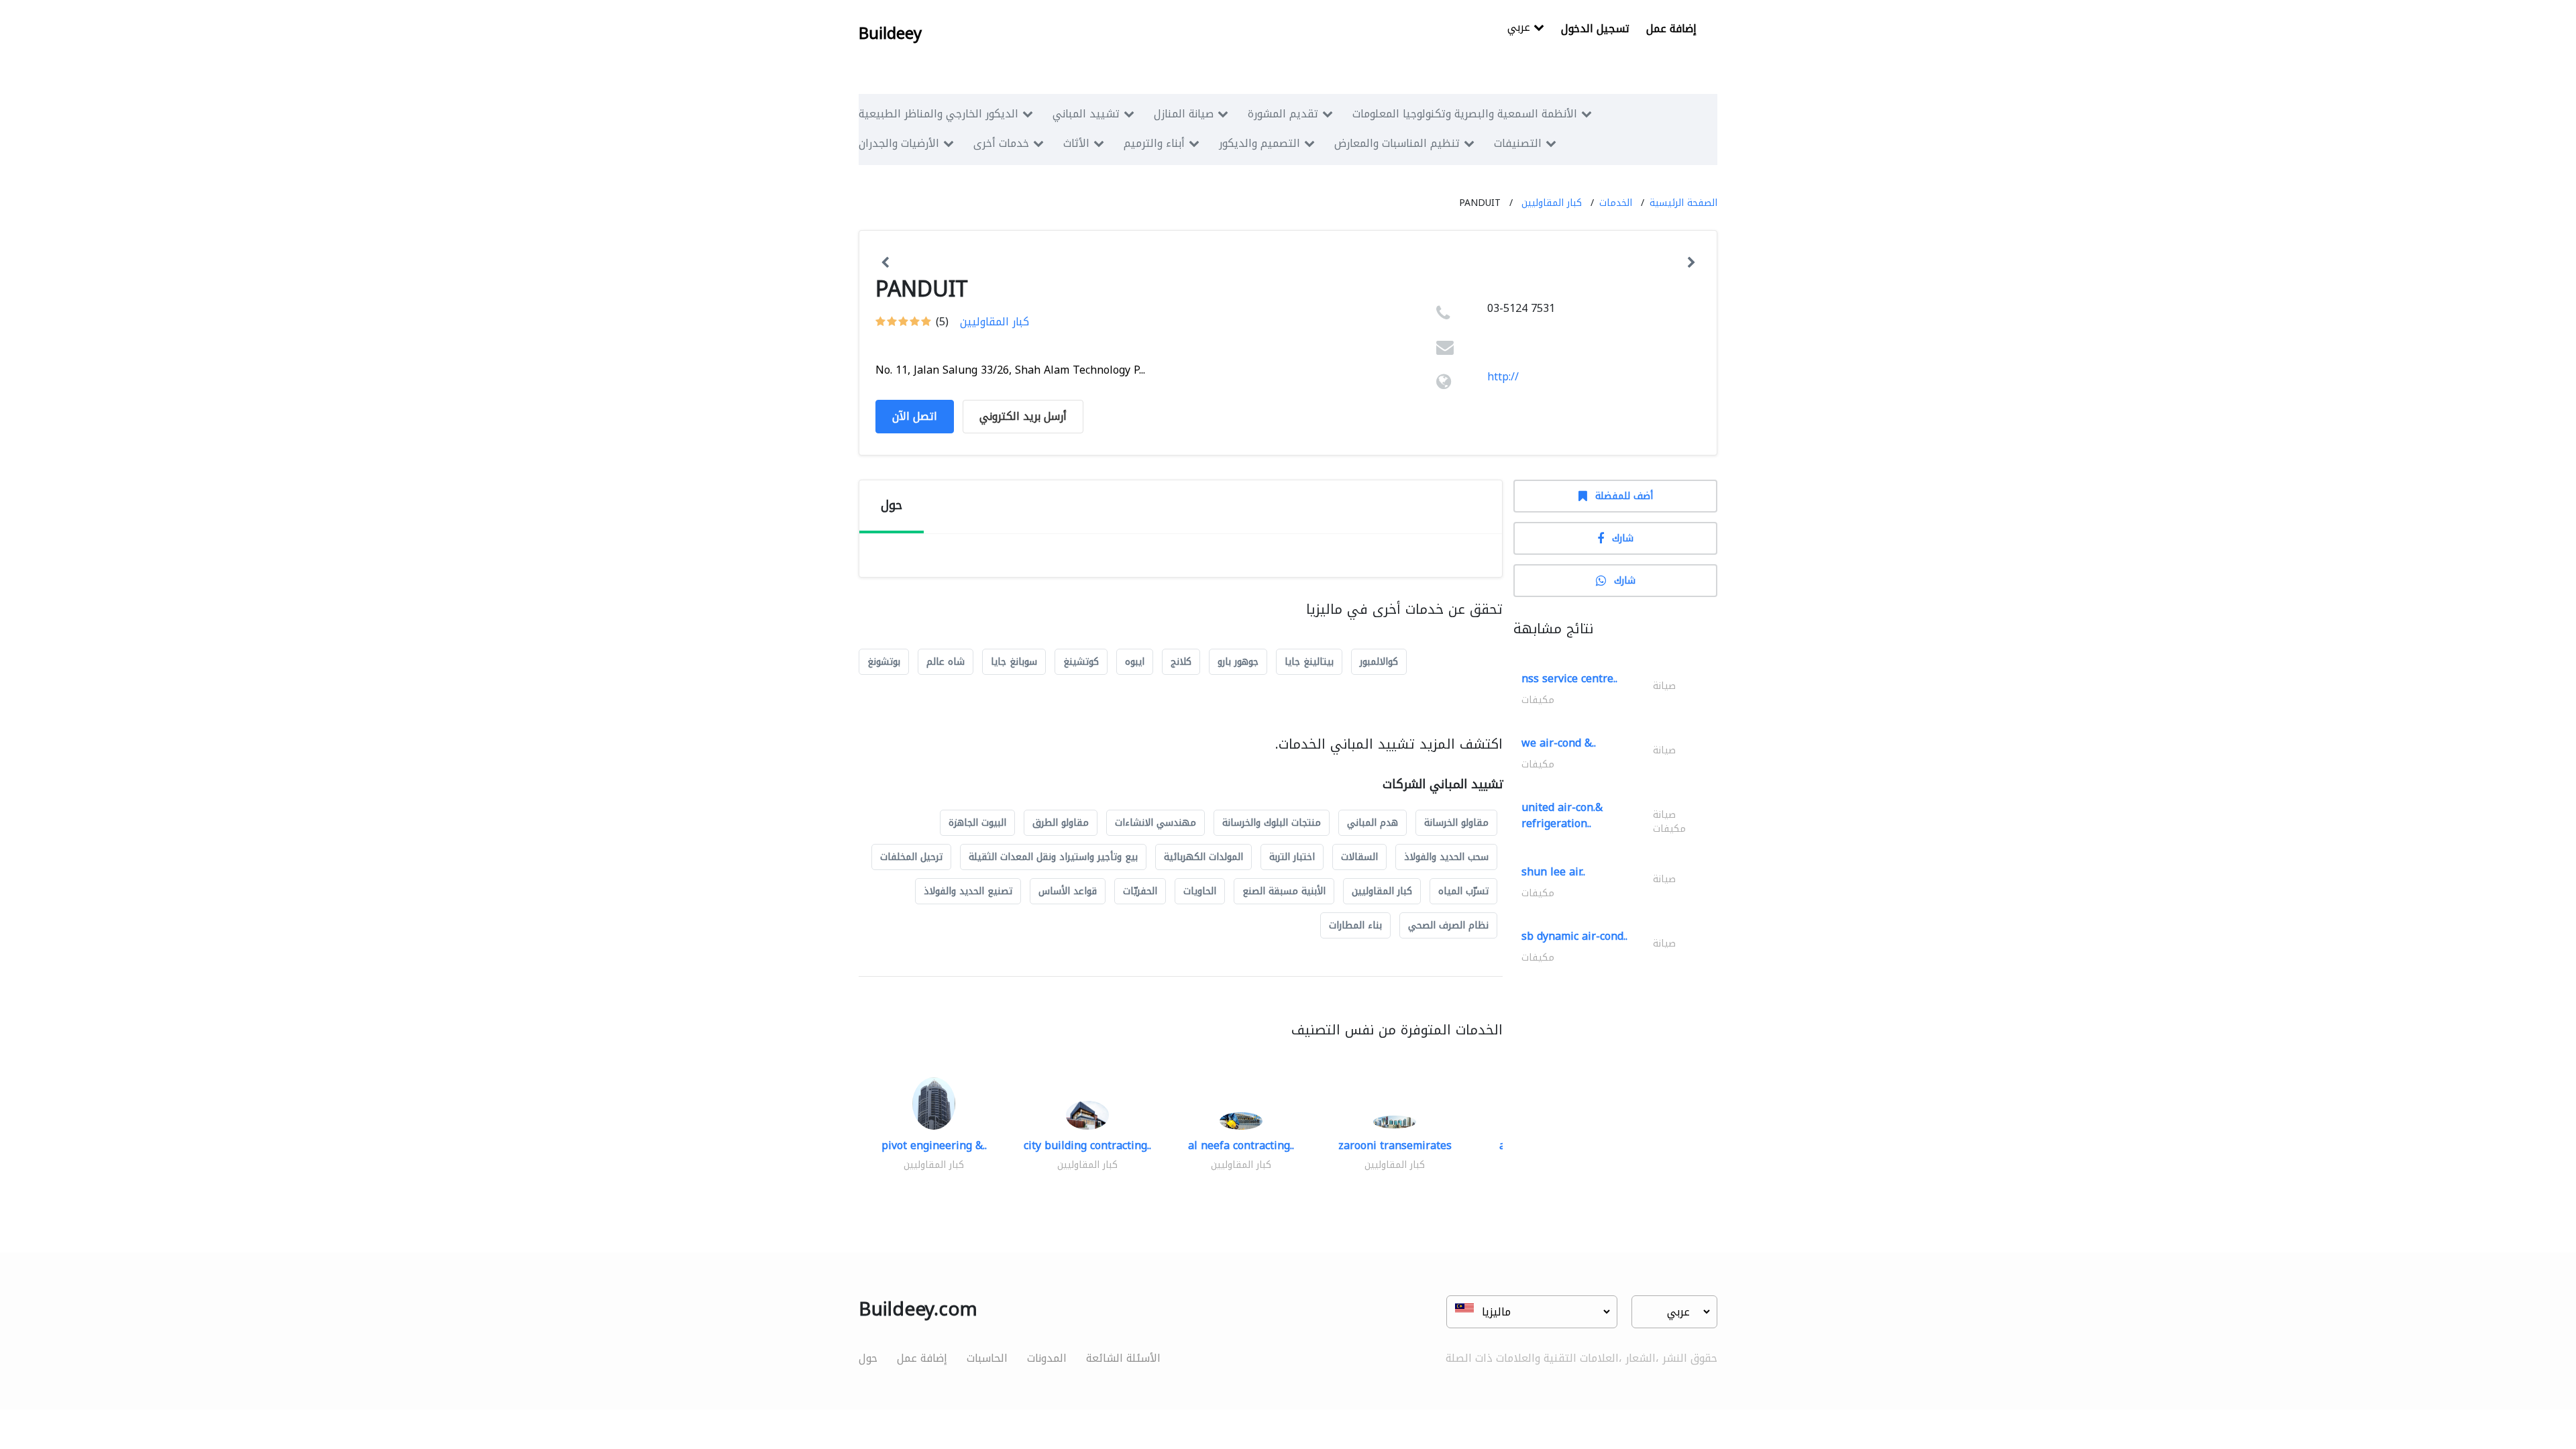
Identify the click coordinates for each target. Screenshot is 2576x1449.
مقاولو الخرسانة (1456, 823)
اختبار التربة (1292, 857)
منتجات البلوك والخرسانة (1272, 823)
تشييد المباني (1086, 114)
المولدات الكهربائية (1203, 857)
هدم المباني (1373, 823)
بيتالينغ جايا (1309, 662)
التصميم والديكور (1259, 143)
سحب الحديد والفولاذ (1446, 857)
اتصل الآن (915, 416)
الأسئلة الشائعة (1123, 1358)
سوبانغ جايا (1014, 662)
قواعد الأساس (1068, 891)
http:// (1503, 377)
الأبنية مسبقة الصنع (1284, 891)
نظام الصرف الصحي (1448, 925)
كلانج (1181, 662)
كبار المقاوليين (1552, 203)
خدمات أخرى (1001, 143)
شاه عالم (946, 662)
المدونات (1047, 1358)
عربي (1520, 29)
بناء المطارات (1355, 925)
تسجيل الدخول (1595, 29)
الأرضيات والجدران (899, 143)
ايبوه (1135, 662)
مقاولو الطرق (1061, 823)
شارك (1623, 538)
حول (868, 1358)
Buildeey (890, 34)
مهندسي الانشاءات (1156, 823)
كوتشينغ (1081, 662)
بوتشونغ (884, 662)
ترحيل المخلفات (911, 857)
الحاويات (1200, 891)
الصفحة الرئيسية (1683, 203)
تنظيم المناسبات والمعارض (1397, 143)
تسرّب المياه (1463, 891)
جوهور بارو (1238, 662)
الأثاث (1076, 143)
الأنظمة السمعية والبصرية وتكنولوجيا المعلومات (1465, 114)
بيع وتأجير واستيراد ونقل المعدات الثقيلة (1053, 857)
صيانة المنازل (1184, 114)
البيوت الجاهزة (977, 823)
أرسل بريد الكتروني (1023, 416)
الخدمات (1616, 203)
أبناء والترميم (1154, 143)
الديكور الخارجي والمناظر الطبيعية (938, 114)
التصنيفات (1518, 143)
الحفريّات (1140, 891)
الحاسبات (987, 1358)
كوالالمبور (1379, 662)
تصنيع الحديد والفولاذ (968, 891)
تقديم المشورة (1283, 114)
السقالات (1359, 857)
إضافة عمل (1671, 29)
